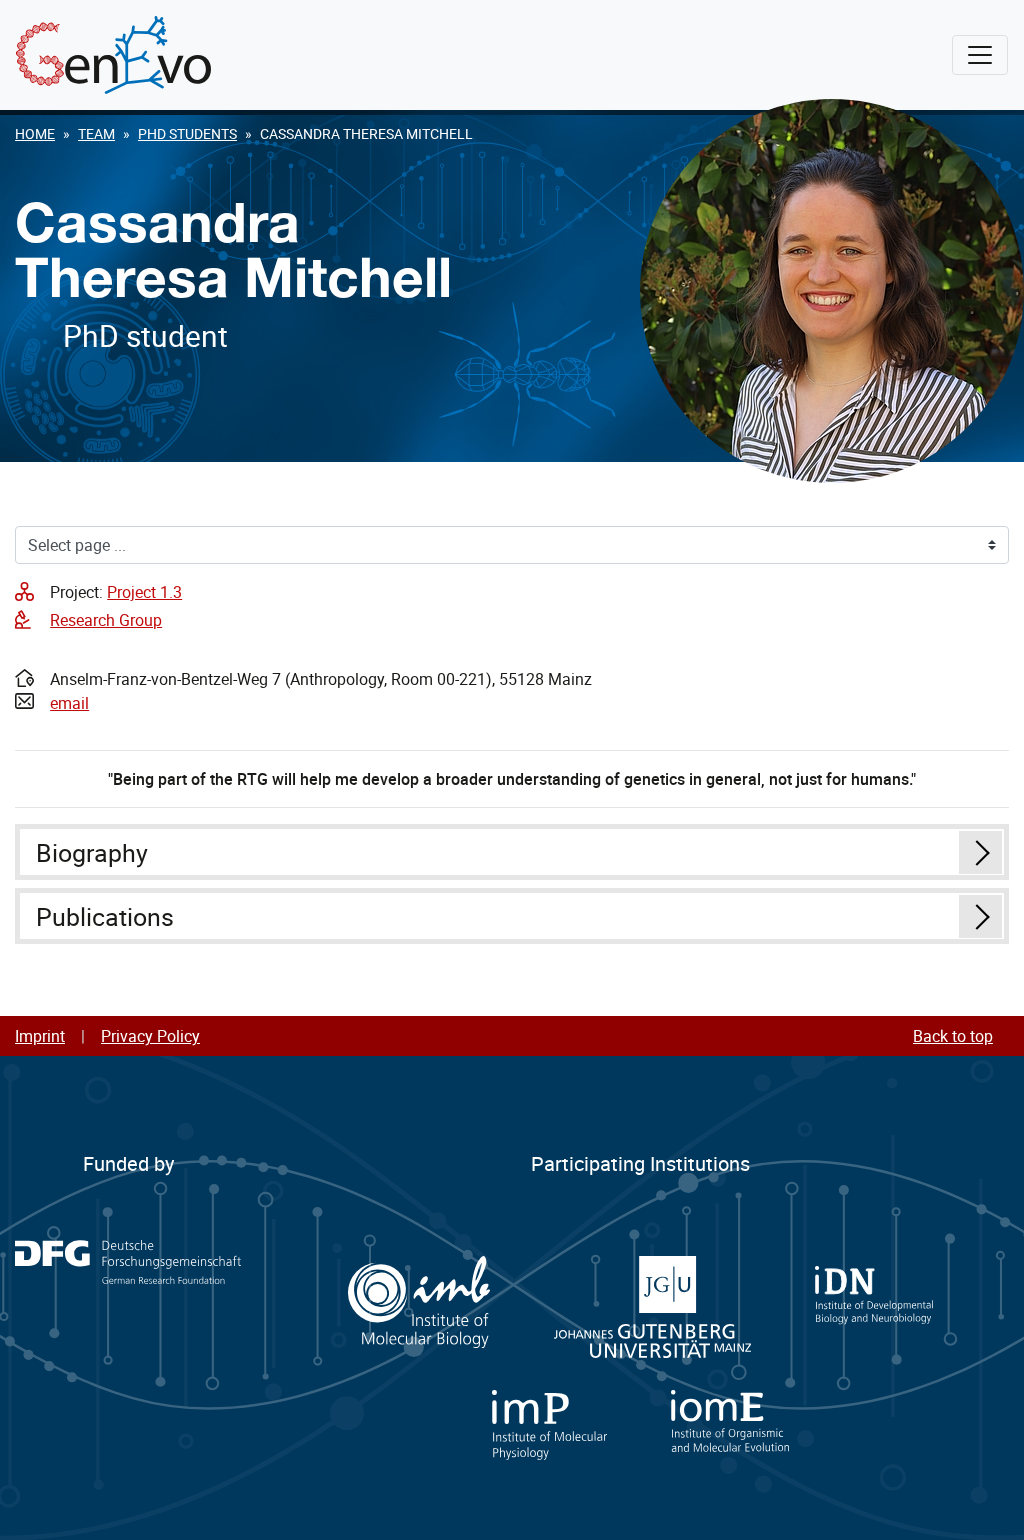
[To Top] (985, 1501)
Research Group (106, 620)
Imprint (40, 1036)
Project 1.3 (144, 592)
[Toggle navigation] (980, 55)
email (69, 703)
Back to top (953, 1036)
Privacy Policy (150, 1036)
